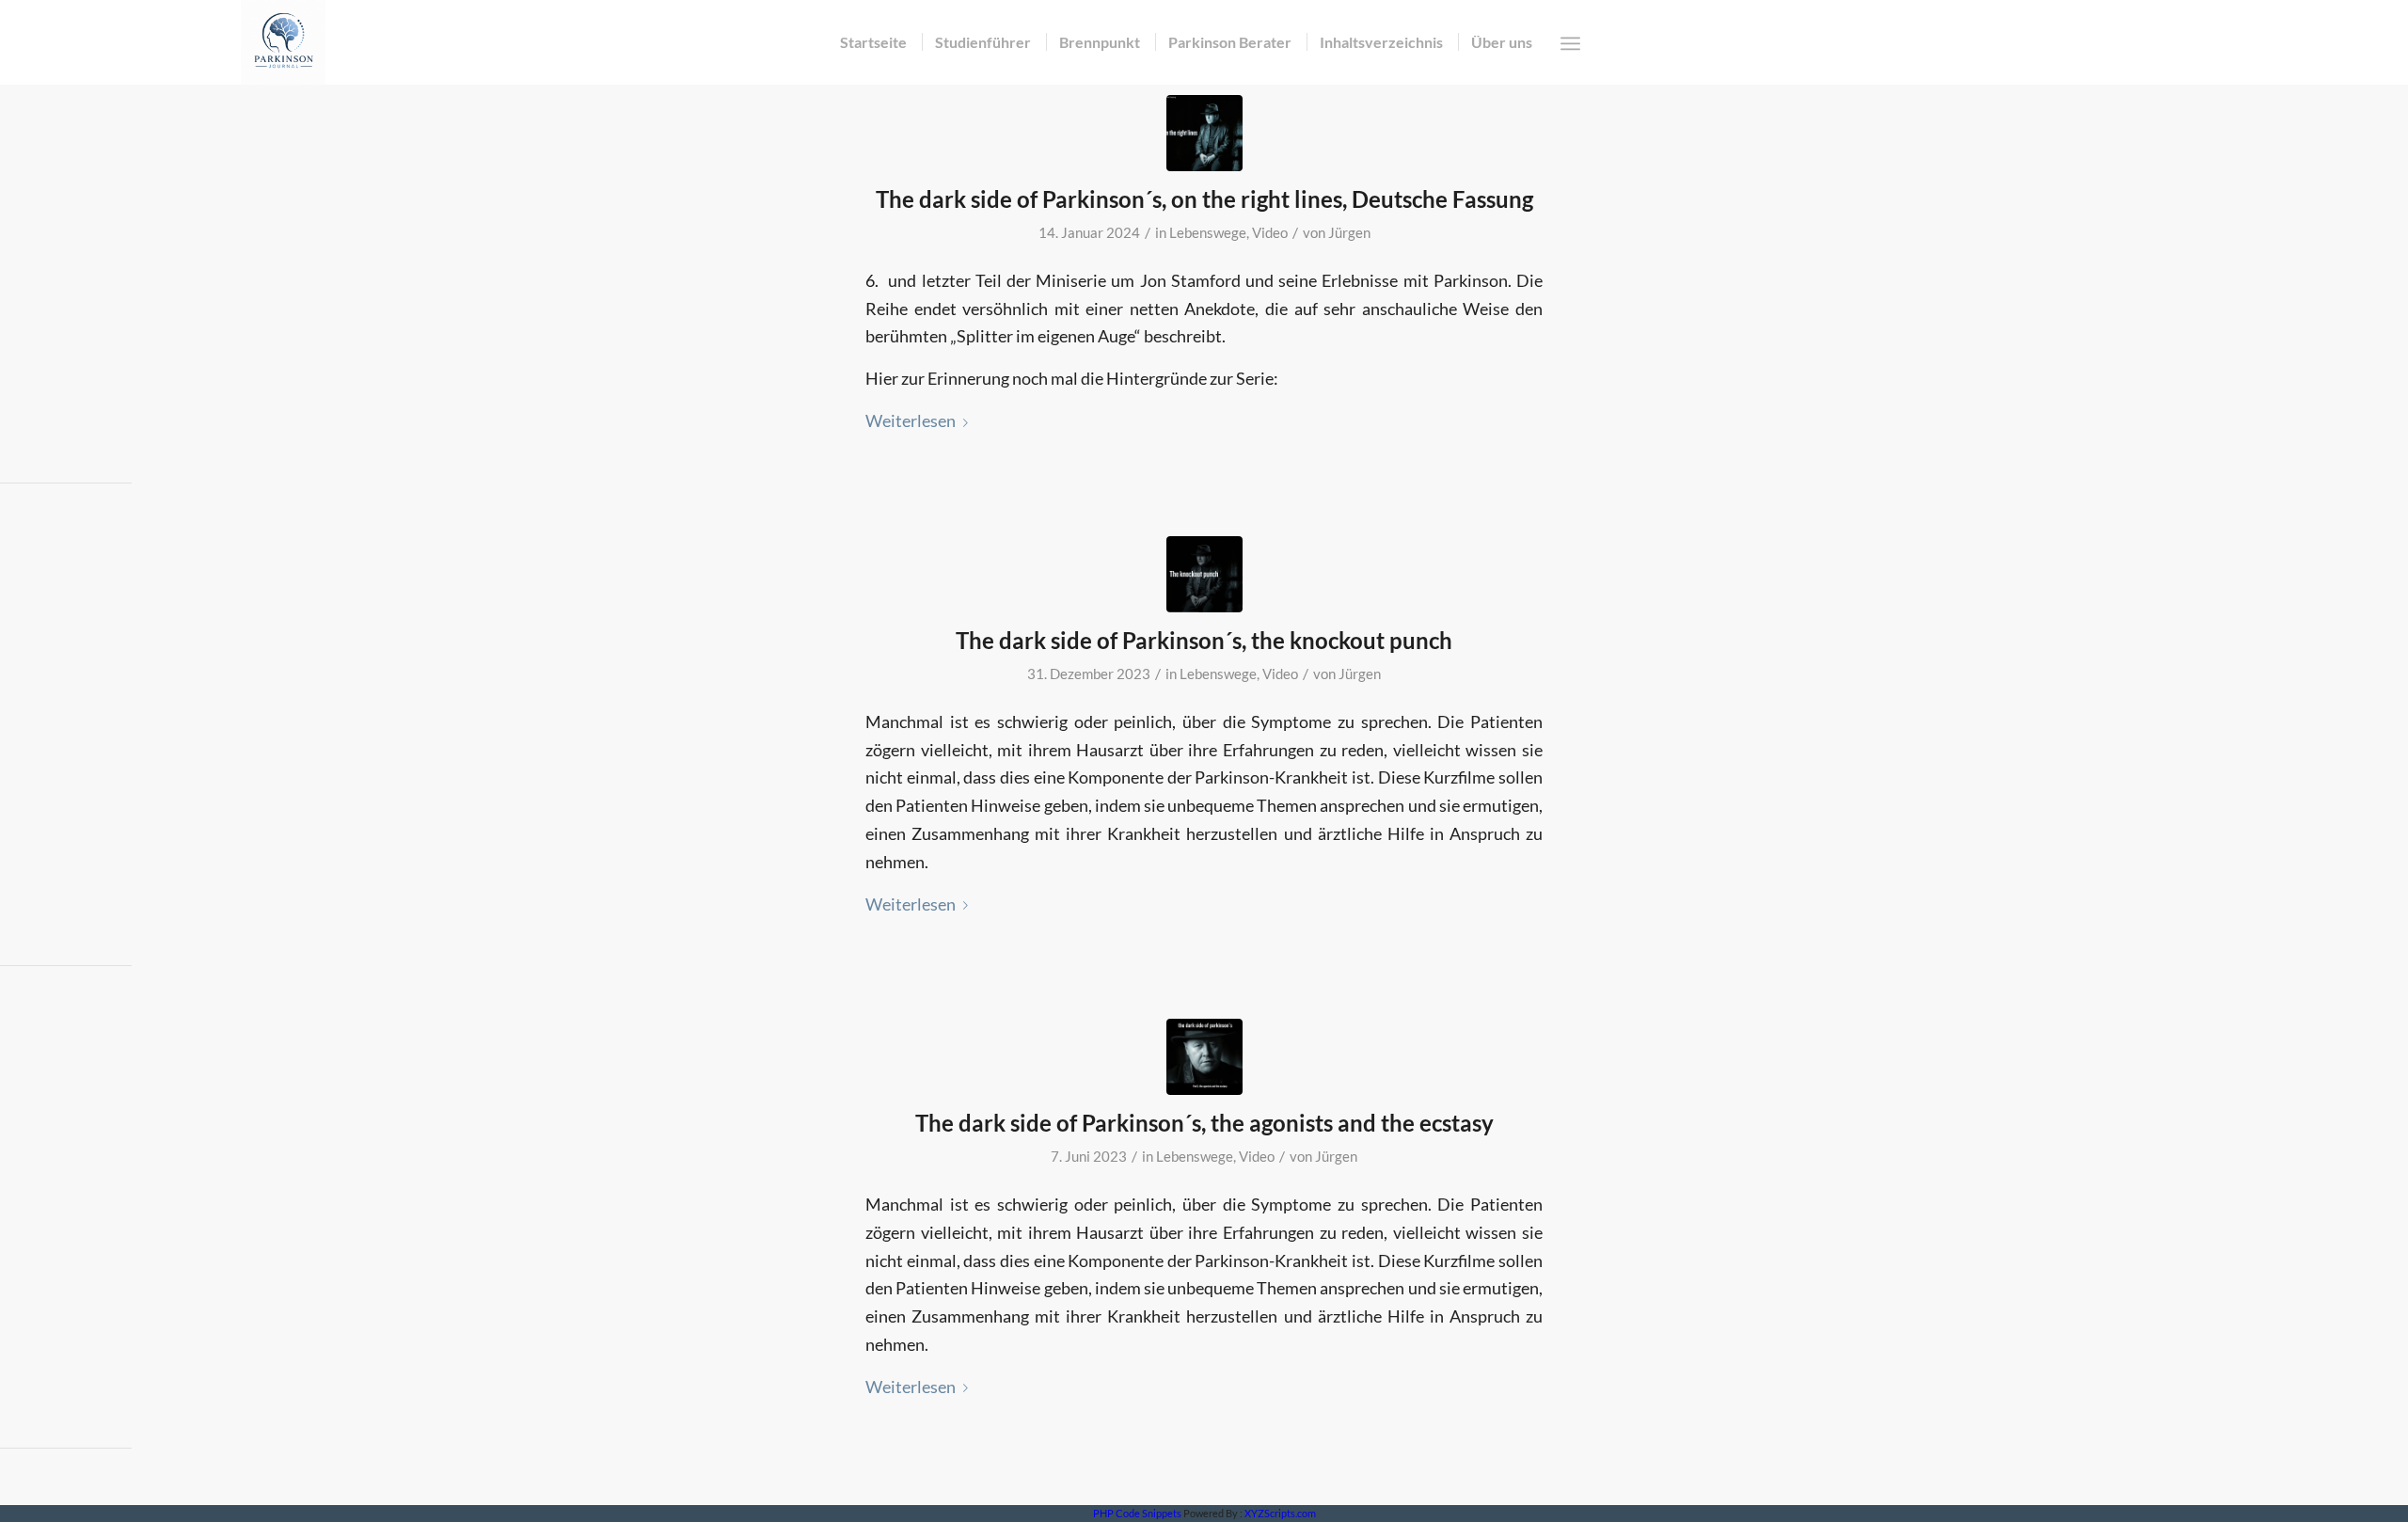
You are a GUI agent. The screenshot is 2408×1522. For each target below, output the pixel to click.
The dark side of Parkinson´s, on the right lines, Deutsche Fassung (1204, 199)
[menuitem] (873, 42)
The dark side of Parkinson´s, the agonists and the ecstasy (1204, 1123)
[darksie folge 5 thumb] (1204, 574)
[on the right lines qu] (1204, 133)
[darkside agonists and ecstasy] (1204, 1057)
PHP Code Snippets (1137, 1513)
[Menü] (1570, 43)
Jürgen (1349, 233)
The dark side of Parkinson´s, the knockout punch (1204, 640)
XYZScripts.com (1280, 1513)
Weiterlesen (911, 420)
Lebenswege (1208, 233)
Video (1270, 233)
